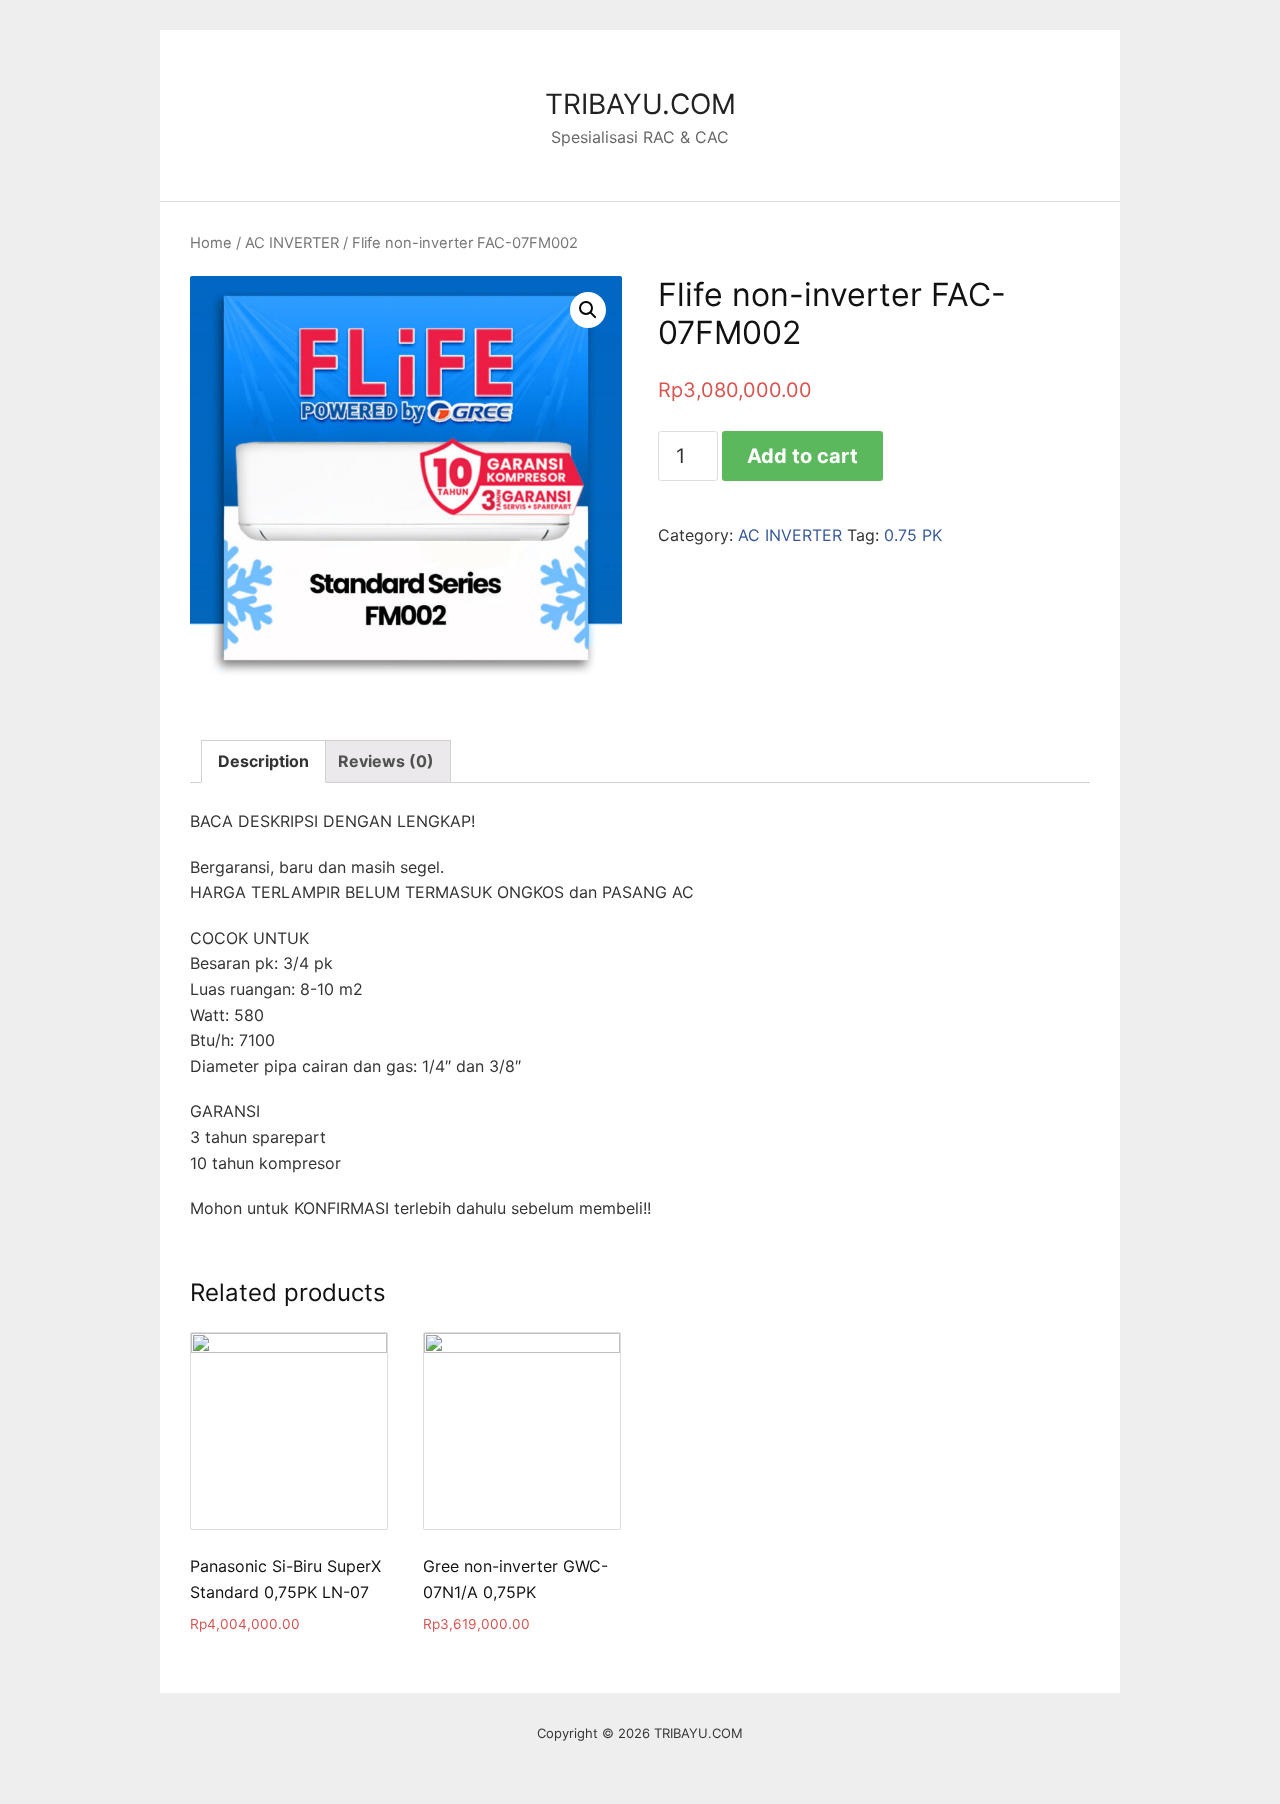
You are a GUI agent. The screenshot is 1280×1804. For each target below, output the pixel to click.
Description (263, 761)
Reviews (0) (386, 761)
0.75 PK (913, 535)
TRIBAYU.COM (640, 104)
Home (211, 243)
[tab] (263, 762)
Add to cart (802, 456)
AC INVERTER (292, 243)
